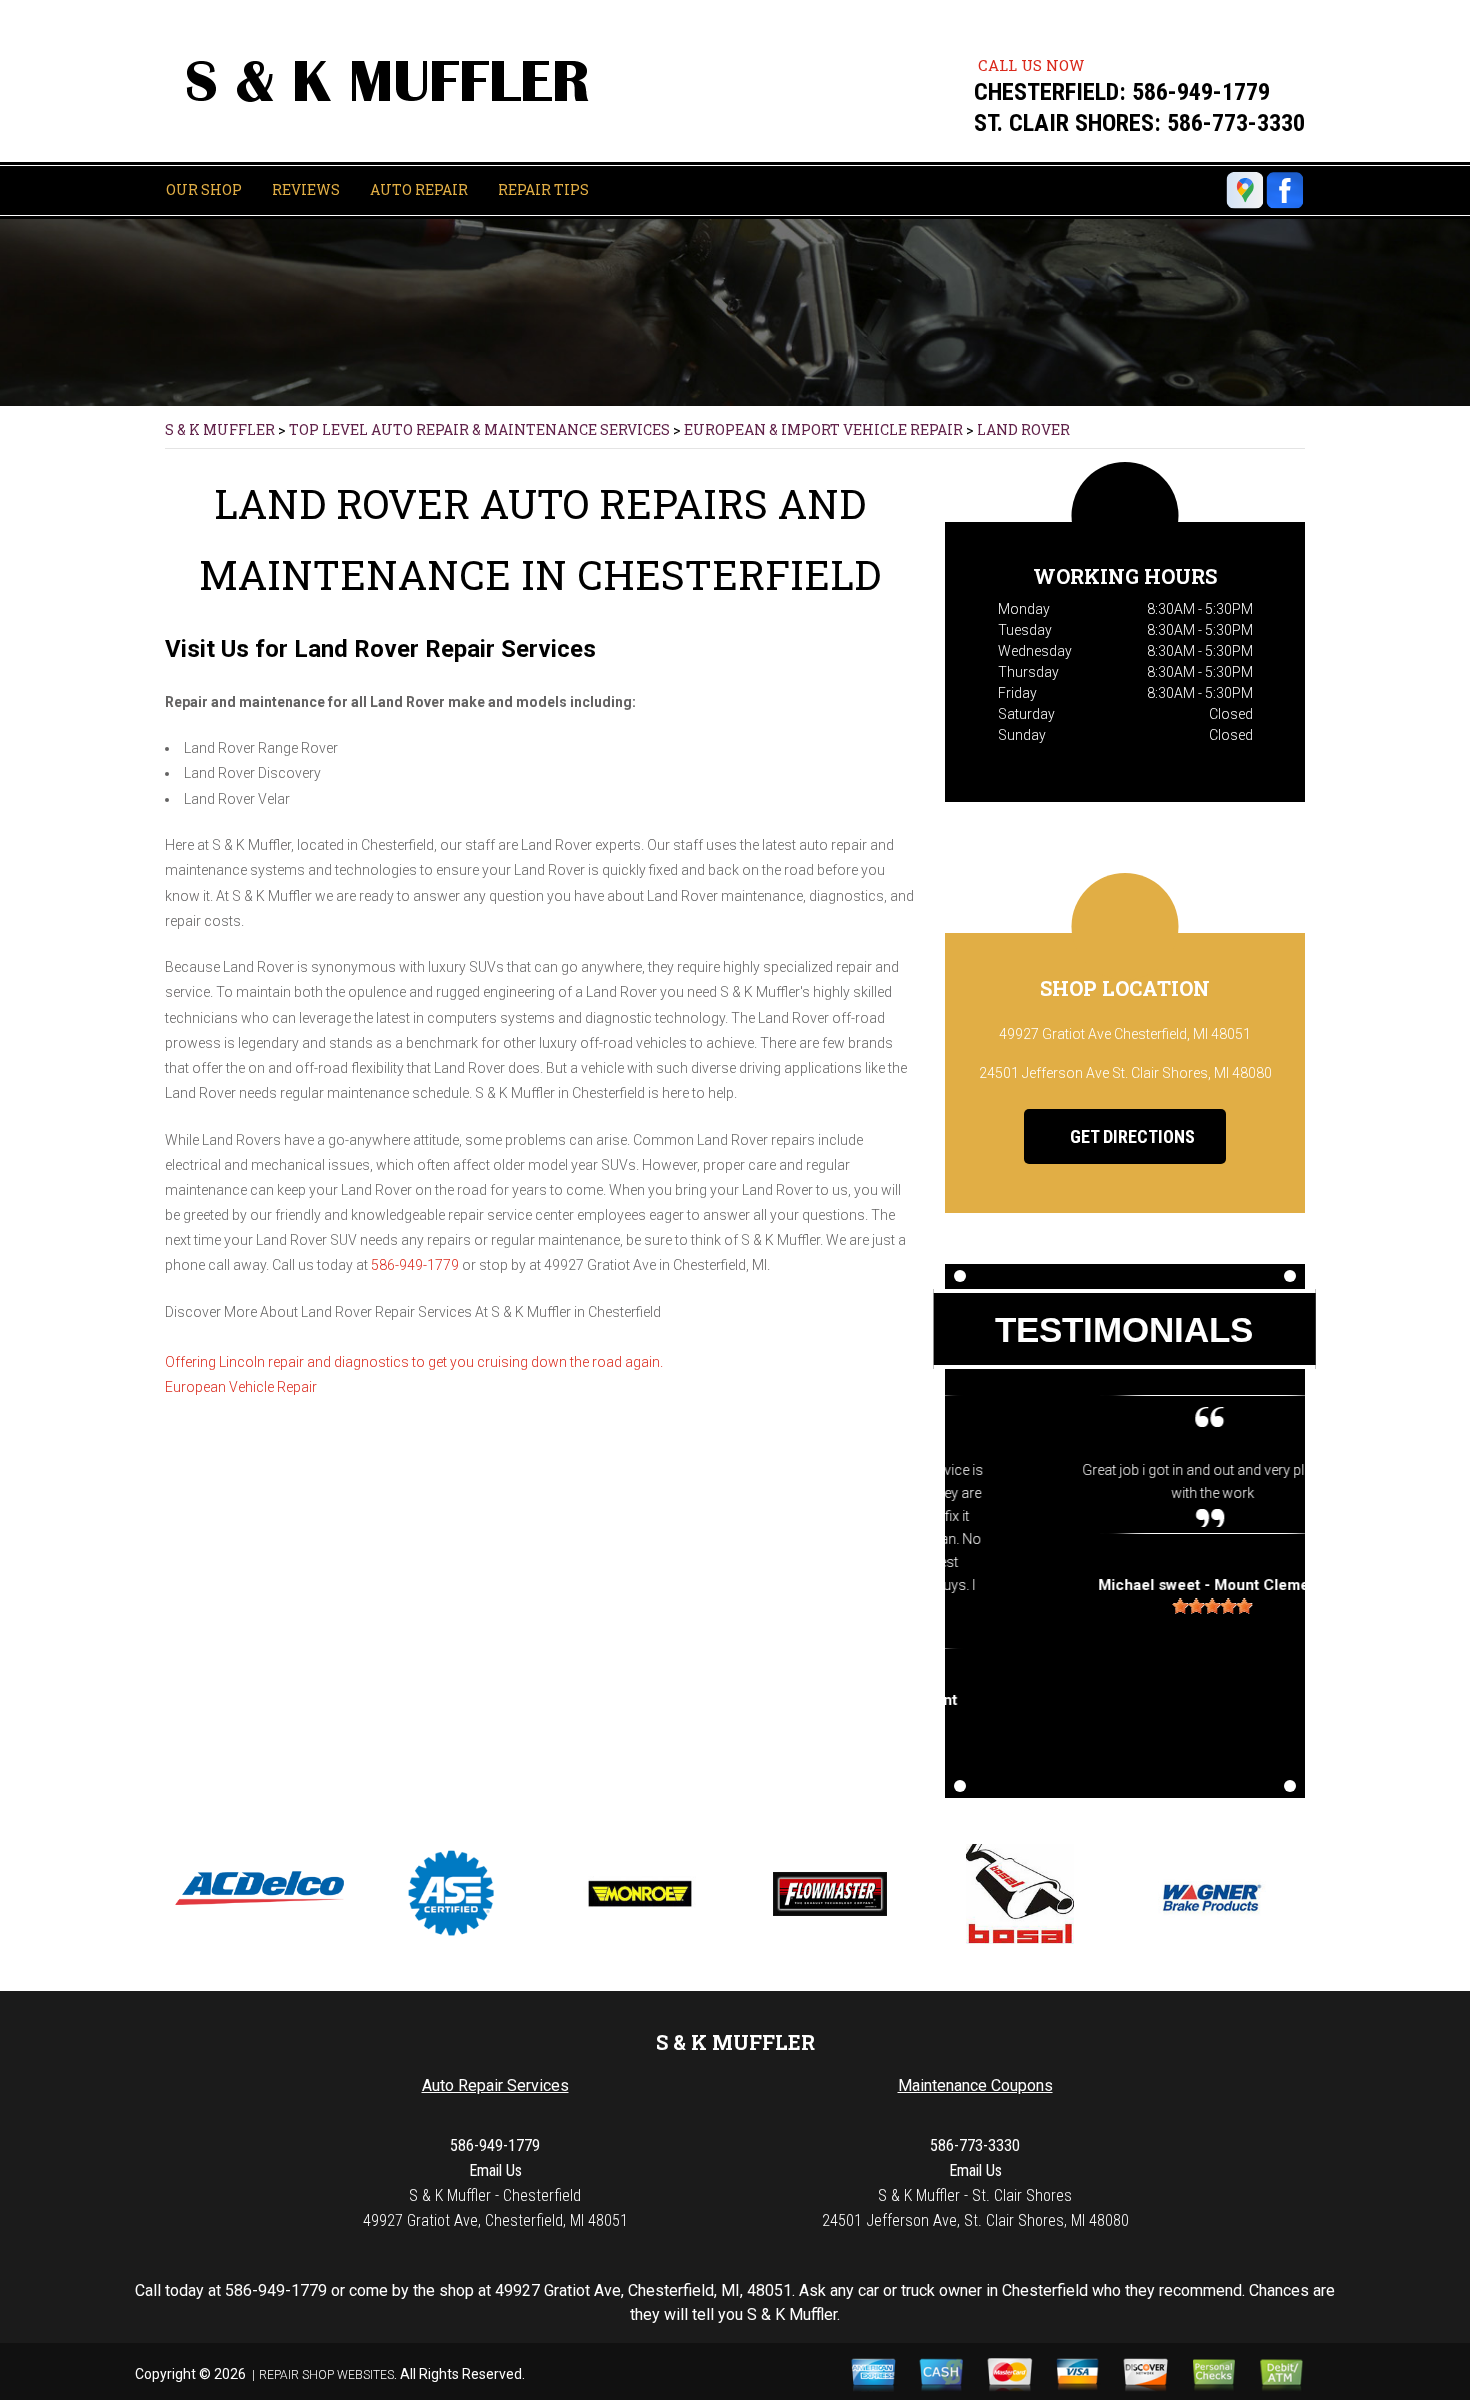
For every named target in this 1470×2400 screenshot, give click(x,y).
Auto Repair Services (495, 2085)
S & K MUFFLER (220, 429)
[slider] (1125, 1606)
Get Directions (1130, 1136)
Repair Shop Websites (326, 2375)
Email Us (495, 2170)
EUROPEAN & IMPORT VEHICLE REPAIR (823, 429)
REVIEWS (306, 189)
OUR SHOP (204, 189)
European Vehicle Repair (241, 1387)
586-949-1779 (1201, 92)
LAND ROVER (1023, 429)
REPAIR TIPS (543, 189)
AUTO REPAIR (419, 189)
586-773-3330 (1236, 123)
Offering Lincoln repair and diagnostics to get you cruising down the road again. (414, 1362)
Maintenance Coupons (975, 2085)
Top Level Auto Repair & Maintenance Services (479, 429)
